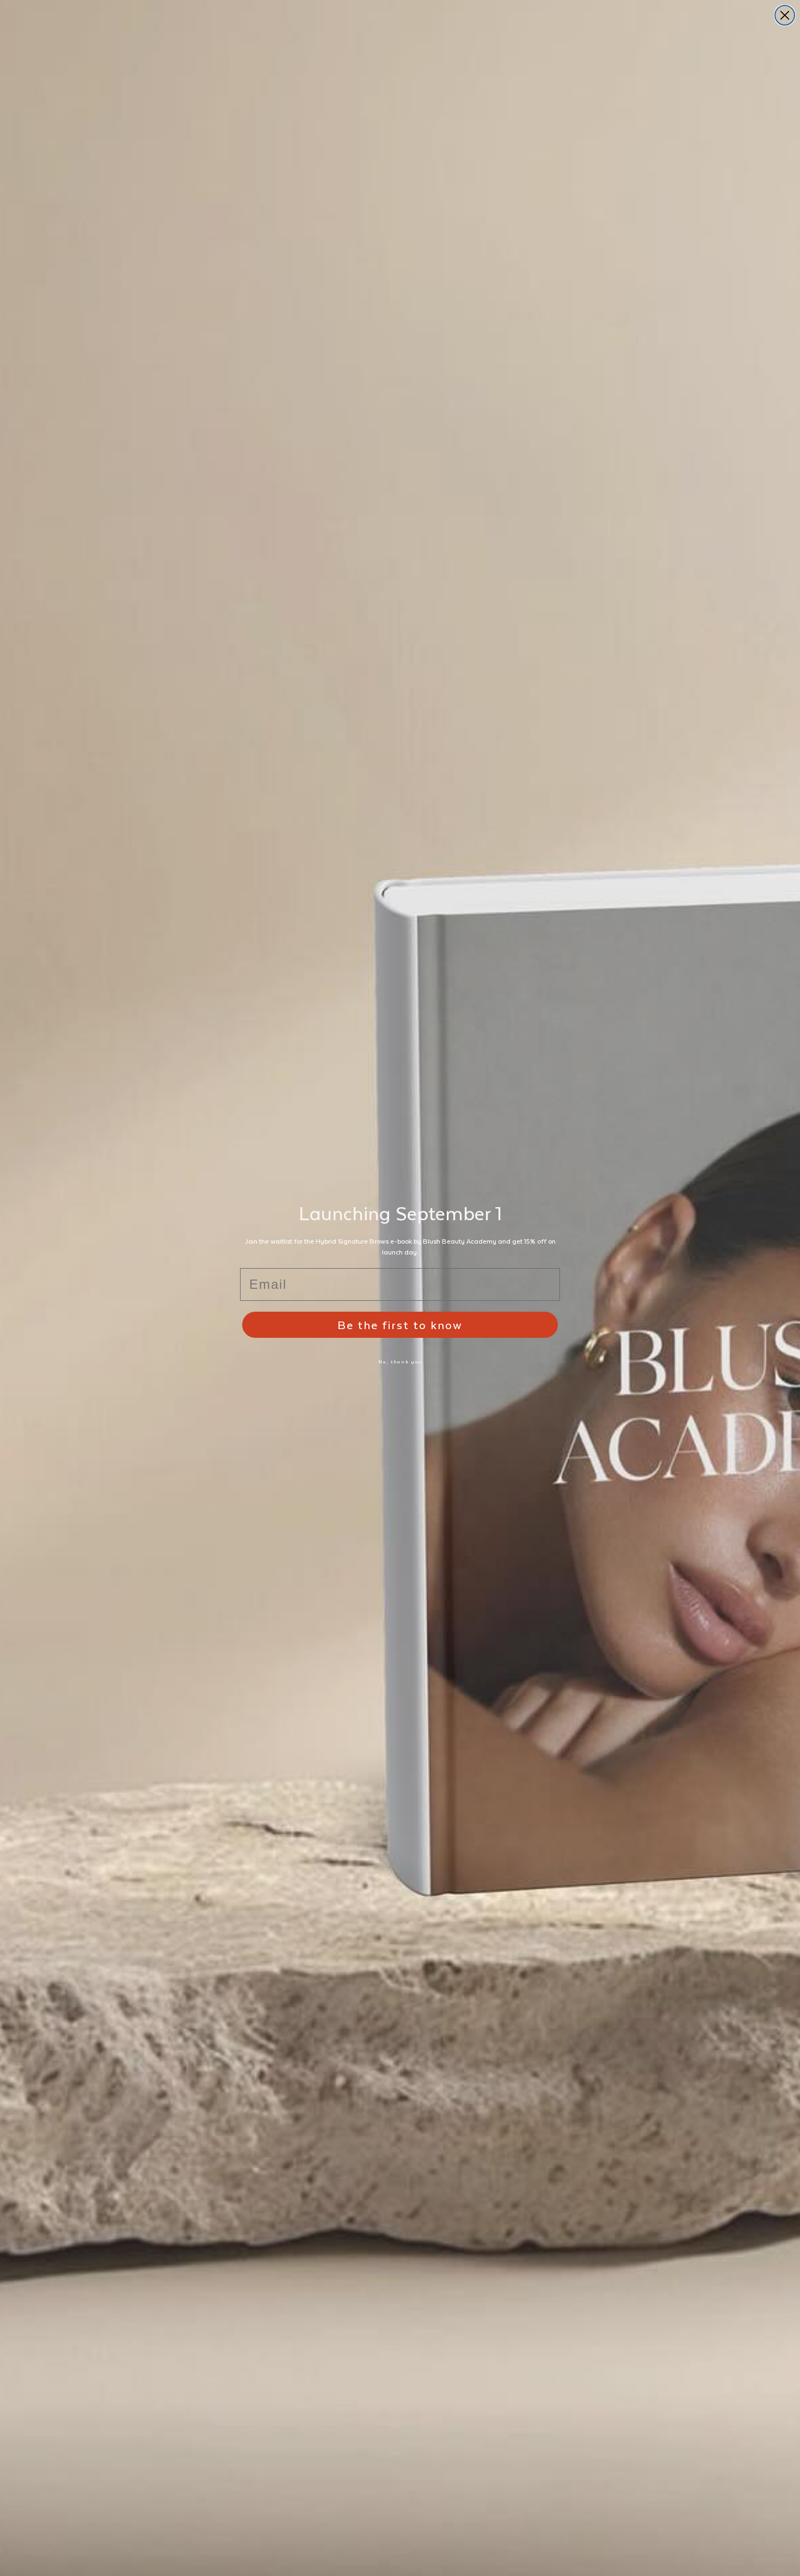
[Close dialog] (785, 15)
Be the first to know (400, 1324)
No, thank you (400, 1362)
